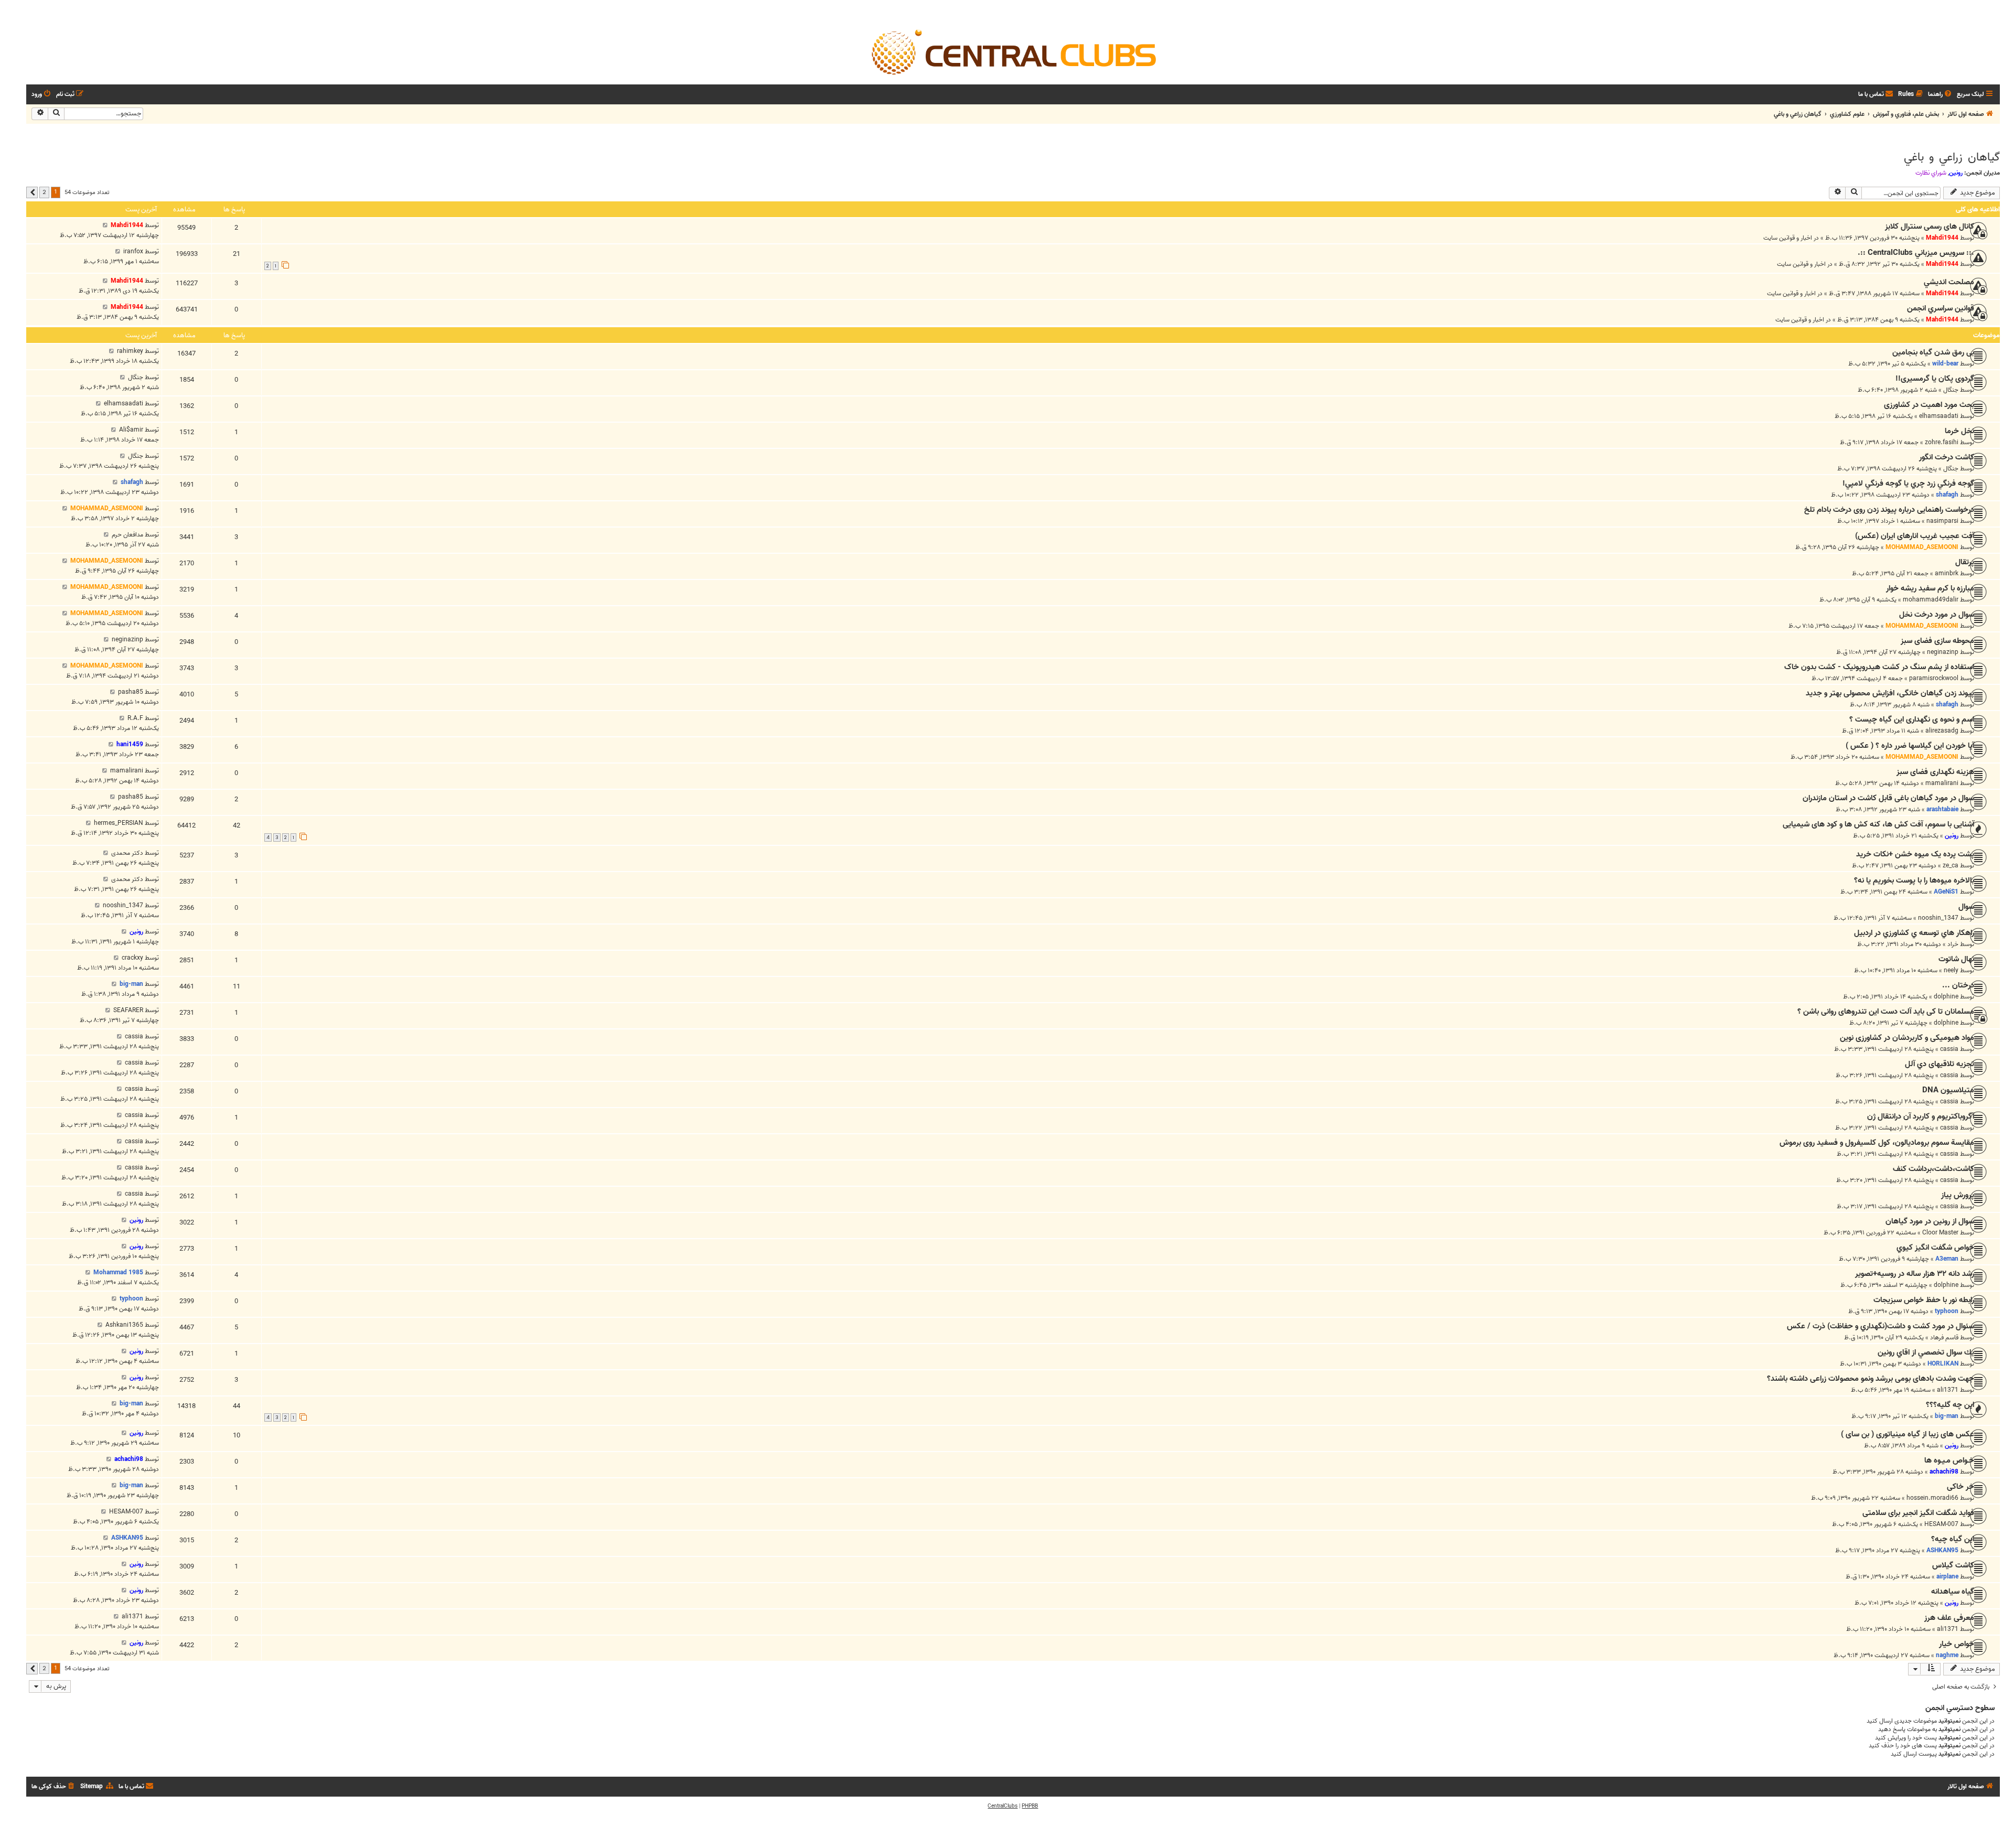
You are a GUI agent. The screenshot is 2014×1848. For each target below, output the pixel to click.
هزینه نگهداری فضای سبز (1935, 772)
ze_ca (1951, 866)
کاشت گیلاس (1953, 1565)
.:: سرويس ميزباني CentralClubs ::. (1916, 253)
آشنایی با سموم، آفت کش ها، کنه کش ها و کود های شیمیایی (1878, 824)
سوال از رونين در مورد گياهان (1930, 1221)
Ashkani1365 (124, 1325)
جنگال (1951, 390)
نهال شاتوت (1956, 959)
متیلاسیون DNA (1948, 1090)
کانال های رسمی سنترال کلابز (1930, 227)
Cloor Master (1940, 1233)
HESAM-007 (1941, 1524)
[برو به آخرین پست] (105, 225)
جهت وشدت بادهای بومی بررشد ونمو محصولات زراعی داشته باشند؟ (1871, 1379)
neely (1951, 970)
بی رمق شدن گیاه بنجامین (1933, 352)
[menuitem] (1941, 95)
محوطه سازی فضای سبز (1937, 641)
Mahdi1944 (1942, 238)
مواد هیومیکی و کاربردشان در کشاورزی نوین (1907, 1038)
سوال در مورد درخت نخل (1937, 615)
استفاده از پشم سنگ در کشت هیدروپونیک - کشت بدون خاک (1879, 667)
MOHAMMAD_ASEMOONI (107, 508)
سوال (1966, 907)
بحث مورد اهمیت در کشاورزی (1929, 405)
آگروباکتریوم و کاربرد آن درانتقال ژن (1921, 1116)
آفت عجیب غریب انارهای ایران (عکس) (1915, 536)
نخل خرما (1959, 431)
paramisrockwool (1934, 678)
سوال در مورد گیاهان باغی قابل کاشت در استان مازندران (1888, 798)
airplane (1947, 1577)
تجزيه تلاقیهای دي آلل (1940, 1064)
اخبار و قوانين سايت (1788, 238)
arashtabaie (1942, 809)
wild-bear (1945, 364)
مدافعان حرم (127, 535)
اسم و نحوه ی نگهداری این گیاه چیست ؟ (1912, 719)
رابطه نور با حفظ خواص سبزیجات (1924, 1300)
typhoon (1947, 1311)
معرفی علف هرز (1949, 1618)
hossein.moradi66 (1932, 1498)
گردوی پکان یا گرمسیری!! (1935, 379)
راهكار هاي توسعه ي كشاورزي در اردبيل (1914, 933)
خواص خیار (1957, 1644)
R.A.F (135, 718)
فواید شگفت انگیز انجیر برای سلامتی (1918, 1513)
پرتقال (1965, 562)
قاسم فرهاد (1944, 1337)
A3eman (1947, 1259)
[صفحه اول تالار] (1013, 51)
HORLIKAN (1943, 1364)
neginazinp (1943, 652)
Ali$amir (131, 430)
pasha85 (131, 692)
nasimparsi (1942, 521)
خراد (1953, 944)
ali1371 (1948, 1390)
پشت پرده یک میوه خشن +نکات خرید (1915, 854)
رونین (1956, 173)
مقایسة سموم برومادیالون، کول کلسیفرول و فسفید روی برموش (1877, 1143)
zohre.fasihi (1942, 442)
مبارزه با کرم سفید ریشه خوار (1930, 588)
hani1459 (130, 744)
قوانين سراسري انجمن (1941, 308)
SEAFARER (128, 1010)
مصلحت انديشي (1949, 282)
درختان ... (1958, 985)
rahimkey (130, 351)
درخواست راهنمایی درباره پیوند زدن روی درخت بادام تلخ (1889, 510)
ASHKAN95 (1942, 1550)
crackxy (132, 958)
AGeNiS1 (1946, 892)
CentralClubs (1003, 1806)
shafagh (1947, 495)
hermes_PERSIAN (119, 823)
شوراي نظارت (1931, 173)
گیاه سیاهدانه (1953, 1592)
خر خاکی (1961, 1487)
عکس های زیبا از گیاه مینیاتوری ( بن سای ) (1908, 1434)
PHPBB (1030, 1806)
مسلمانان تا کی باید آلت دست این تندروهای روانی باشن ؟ (1886, 1012)
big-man (131, 984)
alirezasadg (1942, 731)
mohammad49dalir (1931, 600)
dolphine (1946, 997)
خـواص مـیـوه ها (1949, 1460)
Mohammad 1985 (118, 1272)
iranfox (133, 251)
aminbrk (1947, 573)
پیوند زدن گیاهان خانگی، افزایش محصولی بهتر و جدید (1890, 693)
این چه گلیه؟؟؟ (1950, 1405)
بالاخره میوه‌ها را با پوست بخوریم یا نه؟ (1914, 880)
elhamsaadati (1939, 416)
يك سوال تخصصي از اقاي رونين (1926, 1352)
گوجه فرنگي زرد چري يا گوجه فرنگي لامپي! (1908, 484)
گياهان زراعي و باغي (1952, 157)
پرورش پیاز (1958, 1195)
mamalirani (1942, 783)
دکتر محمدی (127, 853)
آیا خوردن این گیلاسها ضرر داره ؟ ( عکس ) (1910, 746)
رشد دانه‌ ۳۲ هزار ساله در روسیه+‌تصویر (1915, 1274)
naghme (1947, 1655)
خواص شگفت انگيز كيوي (1935, 1248)
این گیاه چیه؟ (1953, 1539)
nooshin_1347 (1938, 918)
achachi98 (1944, 1472)
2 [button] (44, 192)
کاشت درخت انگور (1947, 457)
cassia (1949, 1049)
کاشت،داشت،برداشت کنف (1933, 1169)
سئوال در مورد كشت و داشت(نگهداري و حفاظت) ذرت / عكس (1881, 1326)
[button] (32, 192)
